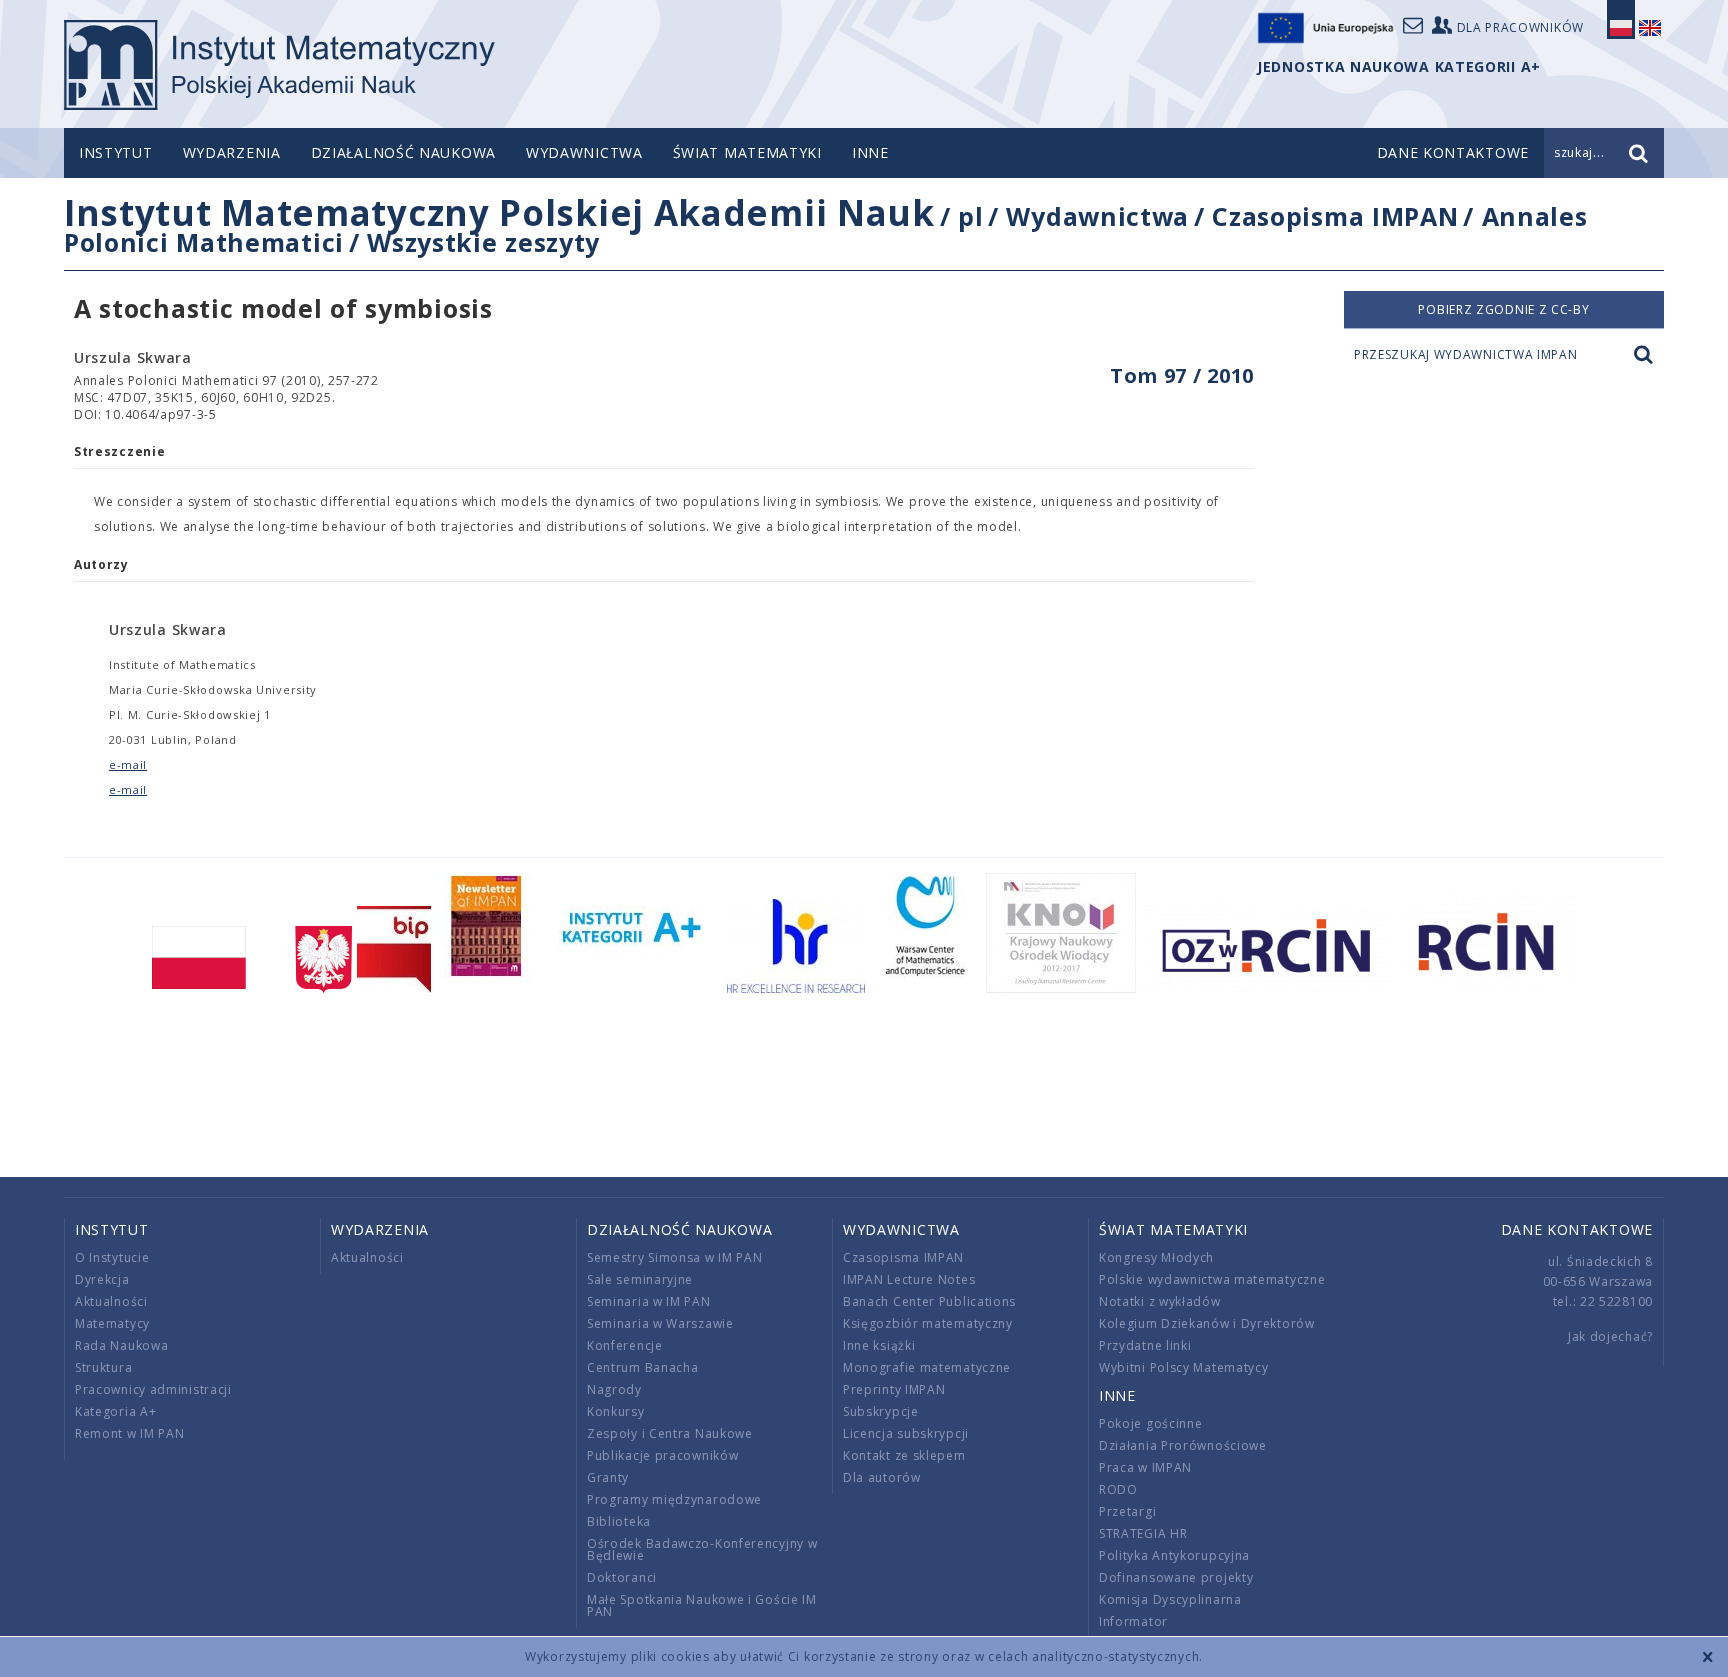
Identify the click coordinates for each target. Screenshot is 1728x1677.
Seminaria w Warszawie (660, 1323)
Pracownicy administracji (153, 1389)
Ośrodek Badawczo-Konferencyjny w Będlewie (702, 1549)
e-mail (128, 764)
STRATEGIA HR (1143, 1533)
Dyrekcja (102, 1279)
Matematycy (112, 1323)
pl (970, 216)
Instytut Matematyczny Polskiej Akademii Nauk (499, 212)
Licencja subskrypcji (906, 1433)
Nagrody (614, 1389)
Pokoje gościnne (1151, 1423)
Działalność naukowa (403, 152)
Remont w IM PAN (130, 1433)
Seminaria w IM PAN (649, 1301)
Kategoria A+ (115, 1411)
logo (279, 65)
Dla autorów (882, 1477)
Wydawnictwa (584, 152)
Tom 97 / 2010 (1182, 375)
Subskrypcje (881, 1411)
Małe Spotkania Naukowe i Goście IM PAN (702, 1605)
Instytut (116, 152)
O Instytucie (112, 1257)
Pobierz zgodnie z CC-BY (1503, 309)
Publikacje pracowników (662, 1455)
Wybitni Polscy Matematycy (1184, 1367)
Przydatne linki (1145, 1345)
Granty (608, 1477)
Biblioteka (619, 1521)
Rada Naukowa (121, 1345)
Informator (1133, 1621)
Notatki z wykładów (1160, 1301)
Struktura (103, 1367)
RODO (1118, 1489)
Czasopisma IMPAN (1335, 216)
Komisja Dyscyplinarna (1170, 1599)
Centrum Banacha (643, 1367)
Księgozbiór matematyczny (928, 1323)
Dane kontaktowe (1577, 1229)
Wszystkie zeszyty (483, 242)
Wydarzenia (232, 152)
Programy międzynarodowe (674, 1499)
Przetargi (1127, 1511)
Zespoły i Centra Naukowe (670, 1433)
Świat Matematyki (747, 152)
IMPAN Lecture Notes (909, 1279)
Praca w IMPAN (1145, 1467)
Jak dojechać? (1610, 1336)
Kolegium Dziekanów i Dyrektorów (1207, 1323)
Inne (870, 152)
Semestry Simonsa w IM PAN (675, 1257)
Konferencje (625, 1345)
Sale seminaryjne (640, 1279)
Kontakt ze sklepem (904, 1455)
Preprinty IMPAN (894, 1389)
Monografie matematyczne (927, 1367)
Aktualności (111, 1301)
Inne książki (879, 1345)
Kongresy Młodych (1156, 1257)
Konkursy (616, 1411)
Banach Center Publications (929, 1301)
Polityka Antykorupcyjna (1174, 1555)
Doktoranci (622, 1577)
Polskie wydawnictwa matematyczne (1212, 1279)
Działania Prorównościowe (1183, 1445)
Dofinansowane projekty (1176, 1577)
